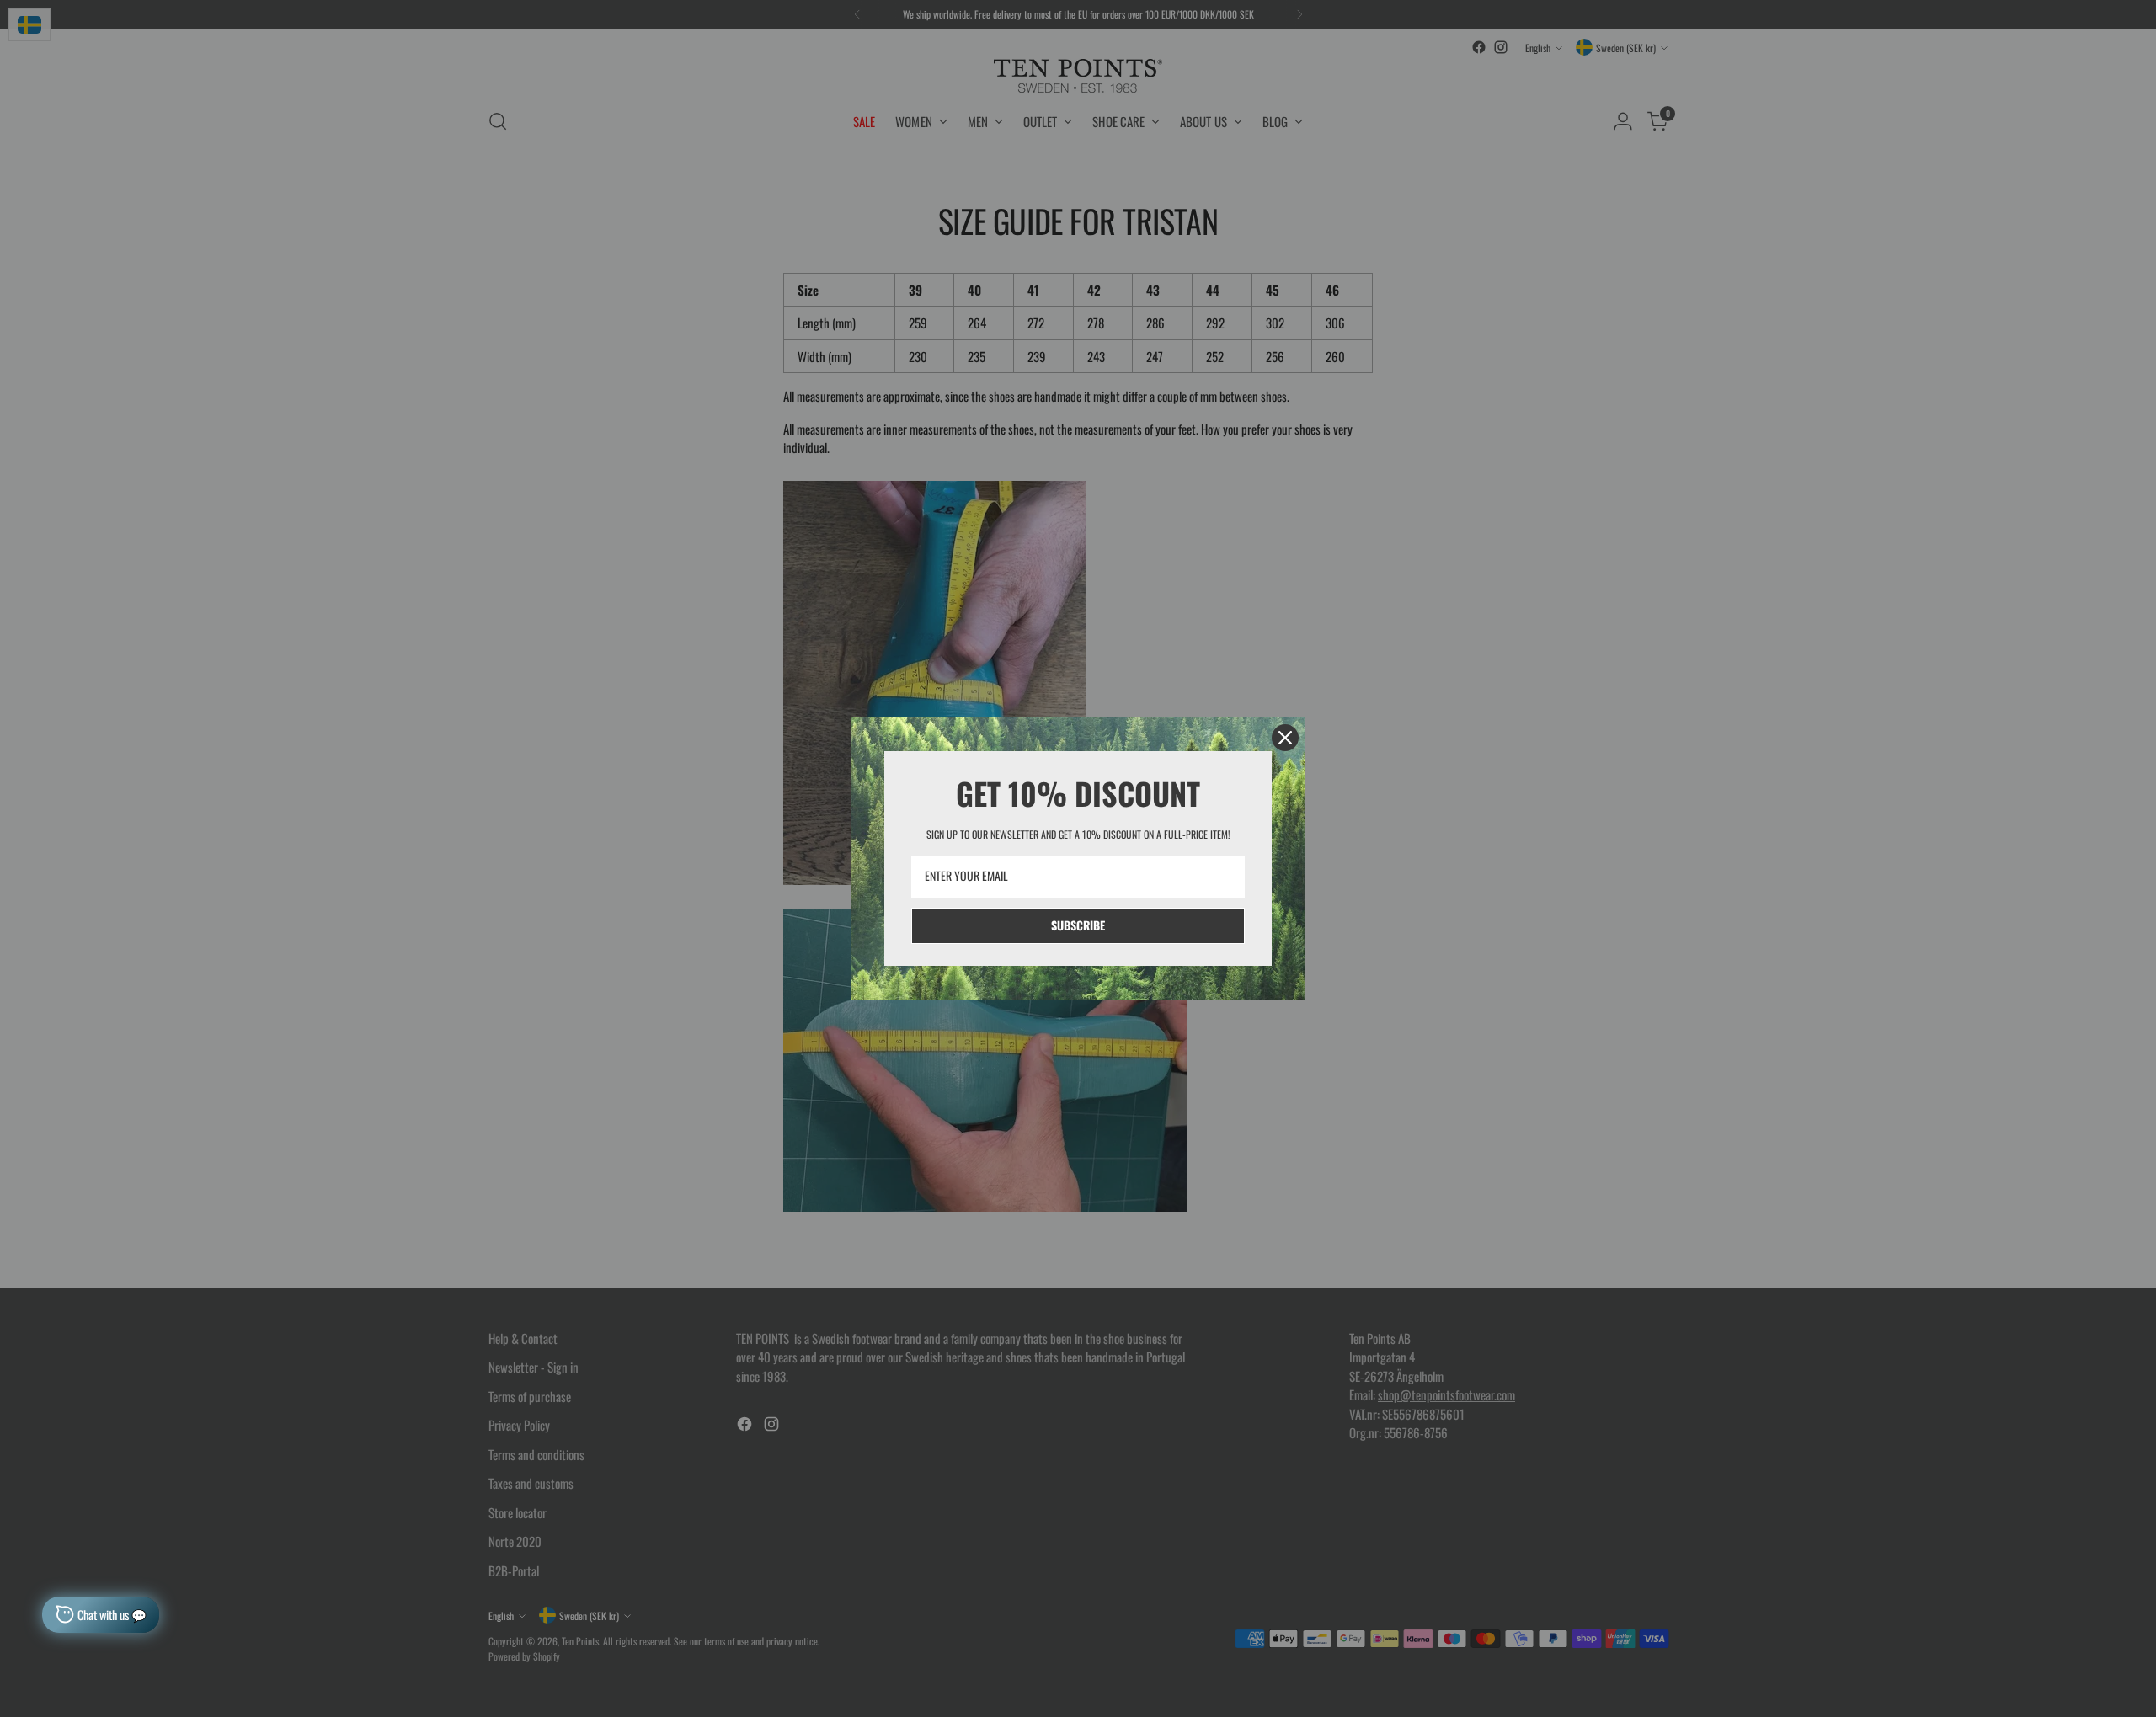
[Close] (1285, 738)
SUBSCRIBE (1078, 925)
